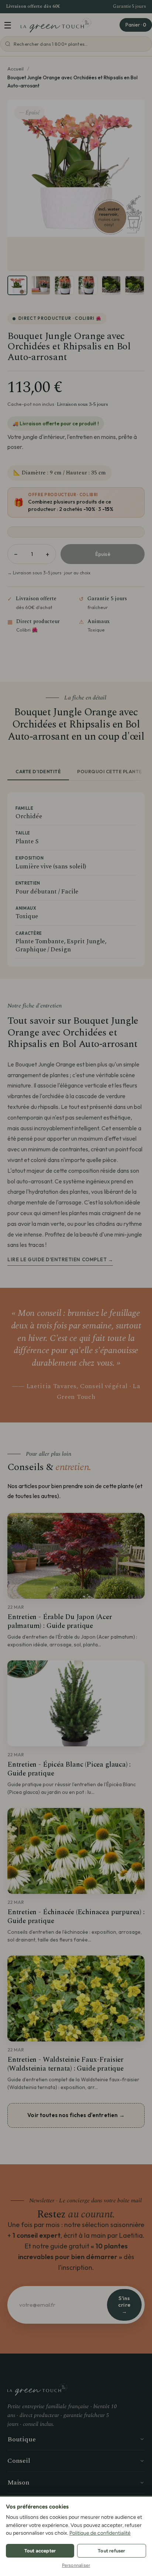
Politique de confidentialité (100, 2533)
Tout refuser (111, 2551)
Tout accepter (40, 2551)
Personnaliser (76, 2565)
